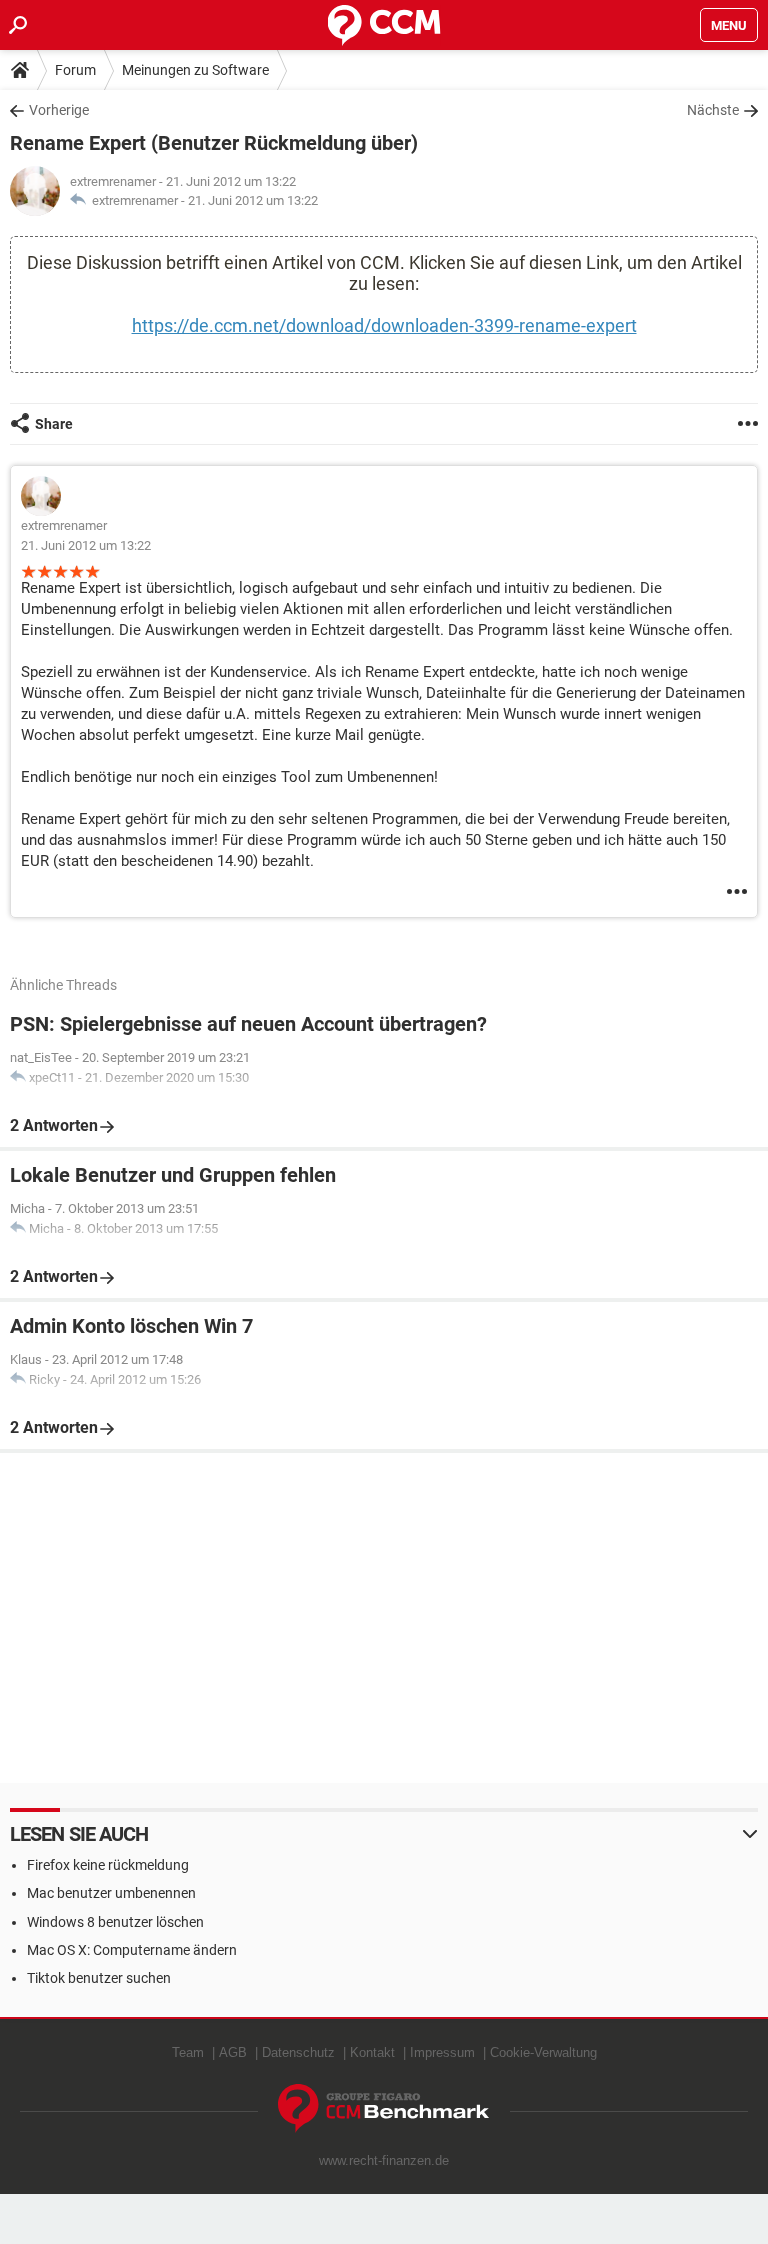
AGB (233, 2052)
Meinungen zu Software (195, 70)
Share (54, 424)
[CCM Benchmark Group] (384, 2108)
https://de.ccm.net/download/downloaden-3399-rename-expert (384, 325)
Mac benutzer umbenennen (111, 1893)
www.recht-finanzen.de (384, 2160)
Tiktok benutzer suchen (99, 1978)
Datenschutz (298, 2052)
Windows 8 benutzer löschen (115, 1922)
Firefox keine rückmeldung (108, 1865)
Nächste (713, 110)
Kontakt (372, 2052)
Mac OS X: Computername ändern (132, 1950)
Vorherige (59, 110)
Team (188, 2052)
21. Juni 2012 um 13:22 (253, 200)
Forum (75, 70)
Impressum (442, 2052)
